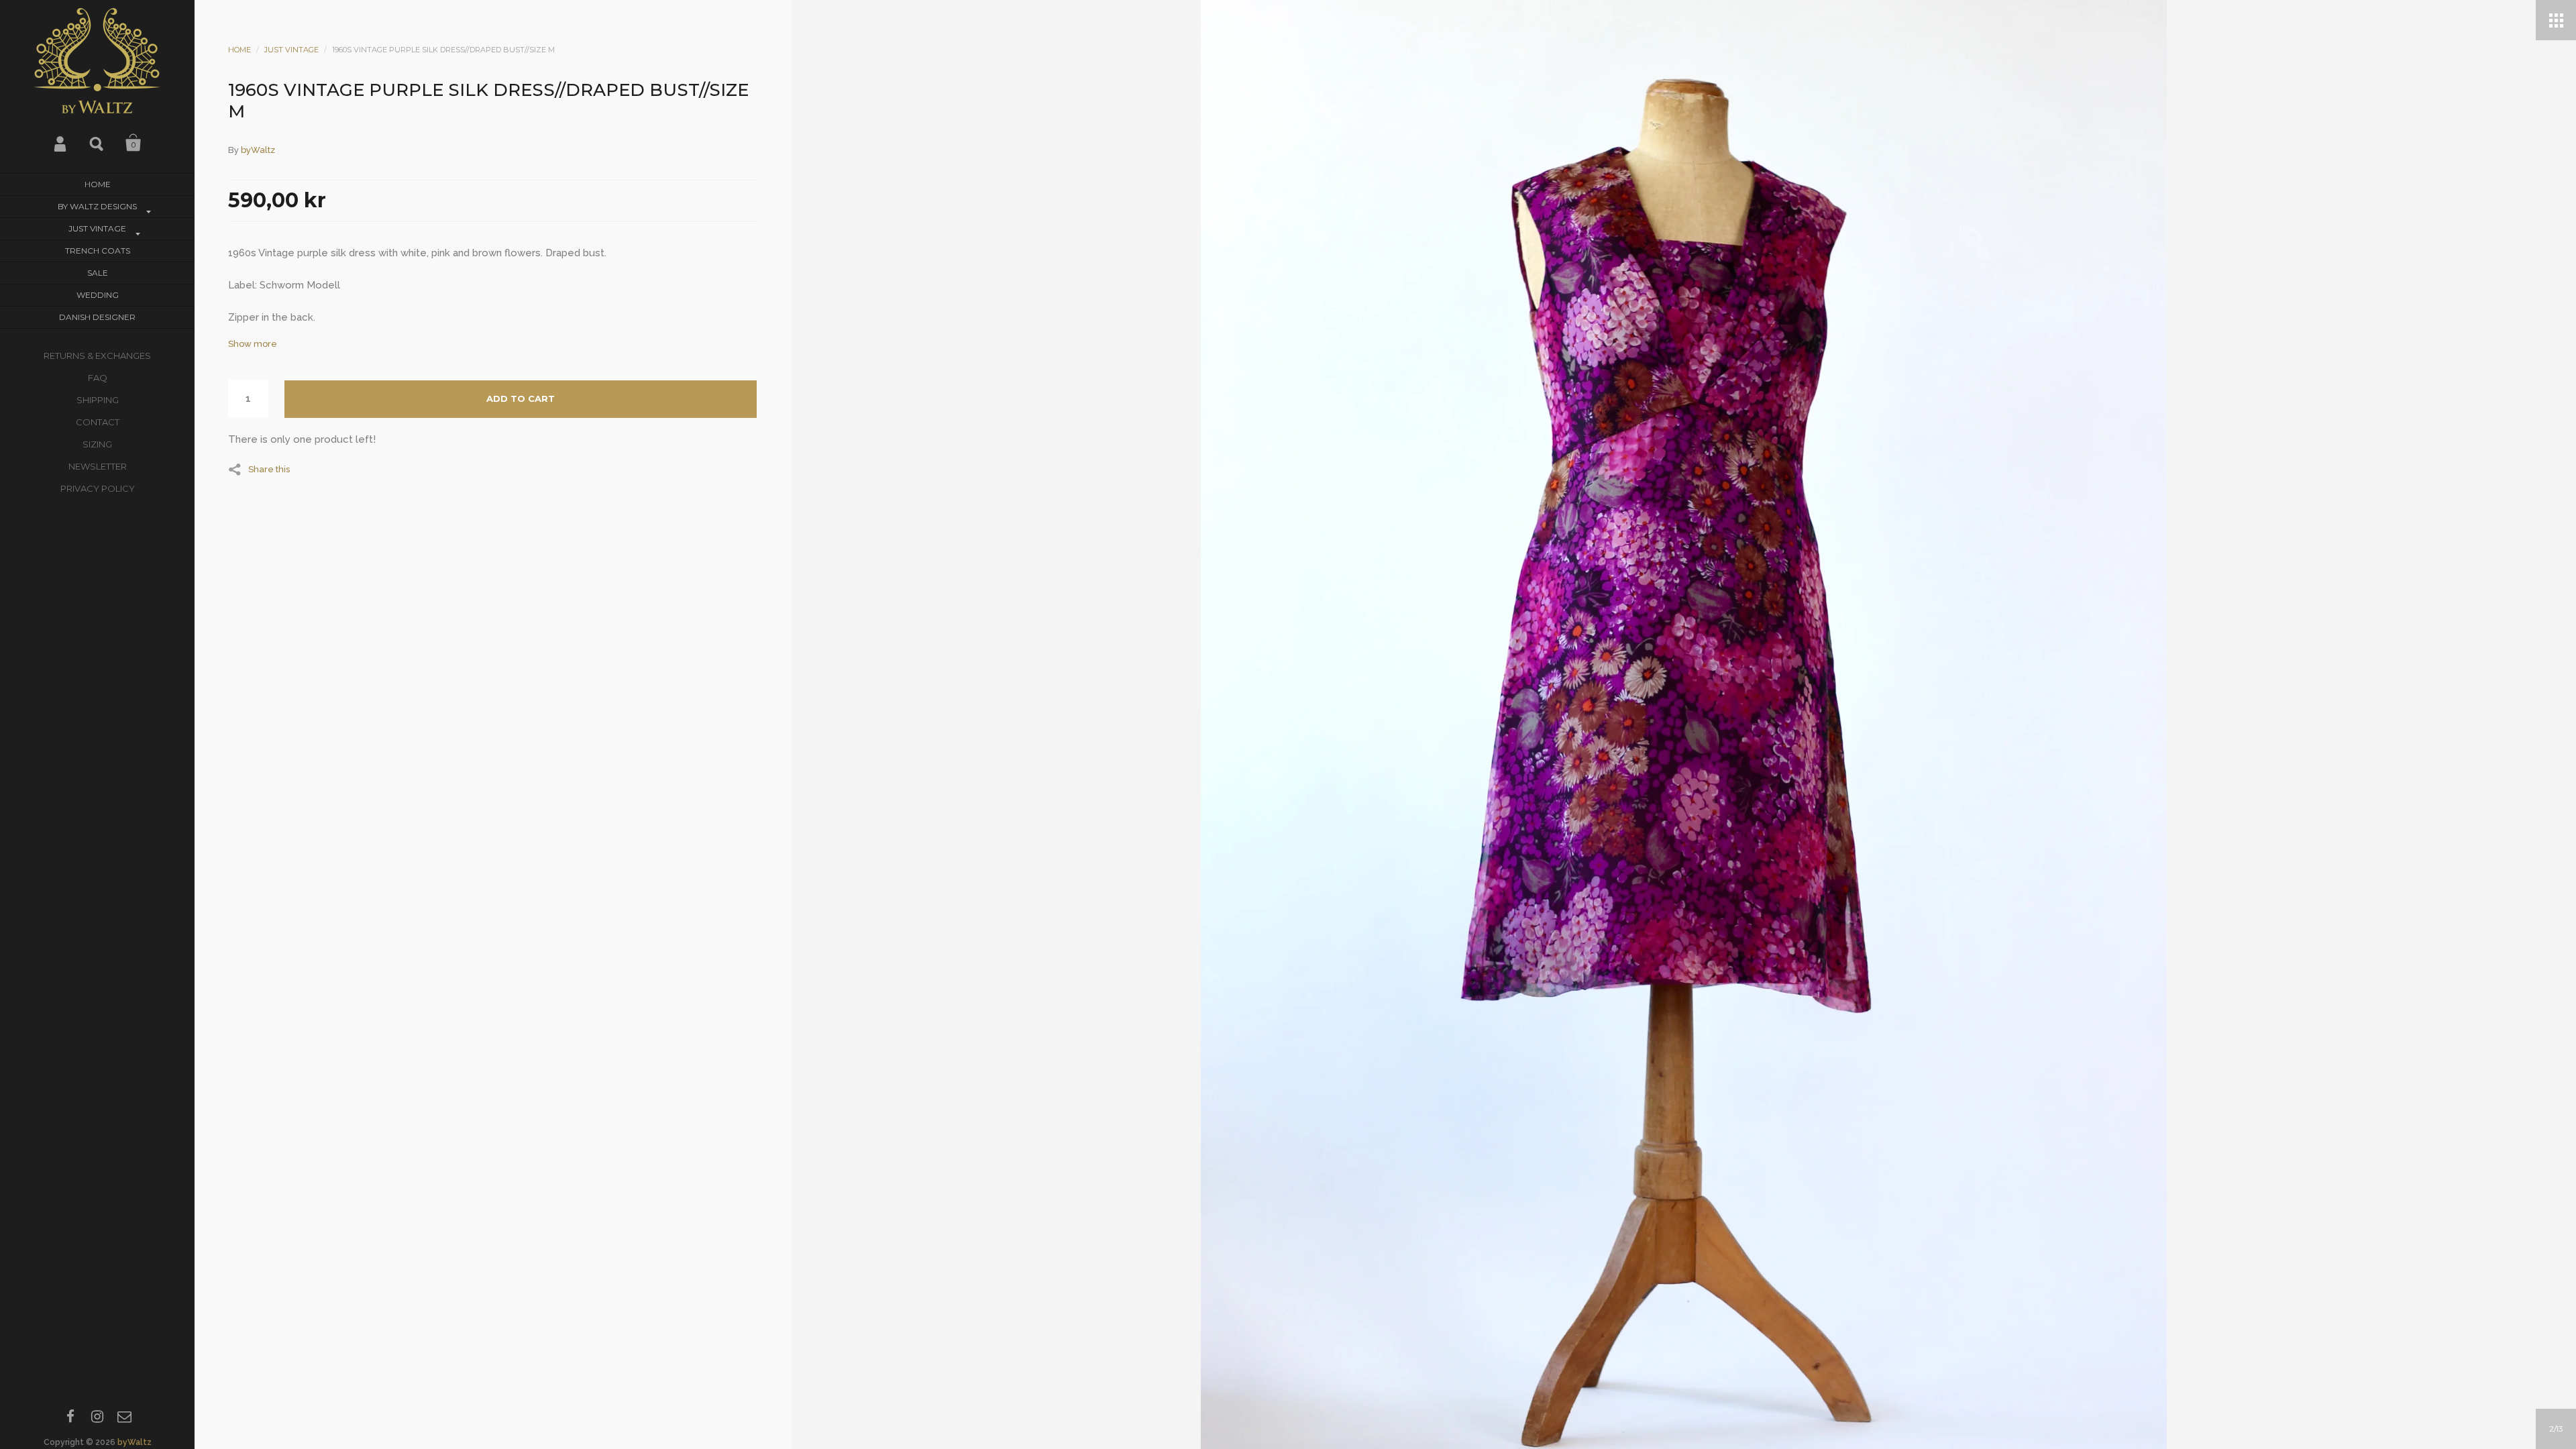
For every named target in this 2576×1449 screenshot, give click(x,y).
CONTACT (98, 422)
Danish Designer (97, 317)
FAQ (98, 378)
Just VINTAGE (97, 228)
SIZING (97, 444)
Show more (253, 344)
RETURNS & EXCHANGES (97, 356)
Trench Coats (98, 251)
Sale (98, 273)
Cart (133, 143)
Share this (269, 469)
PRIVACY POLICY (98, 488)
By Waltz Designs (97, 206)
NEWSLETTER (98, 466)
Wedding (98, 295)
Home (98, 184)
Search (97, 143)
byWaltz (135, 1442)
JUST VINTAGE (291, 50)
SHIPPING (98, 400)
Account (61, 143)
